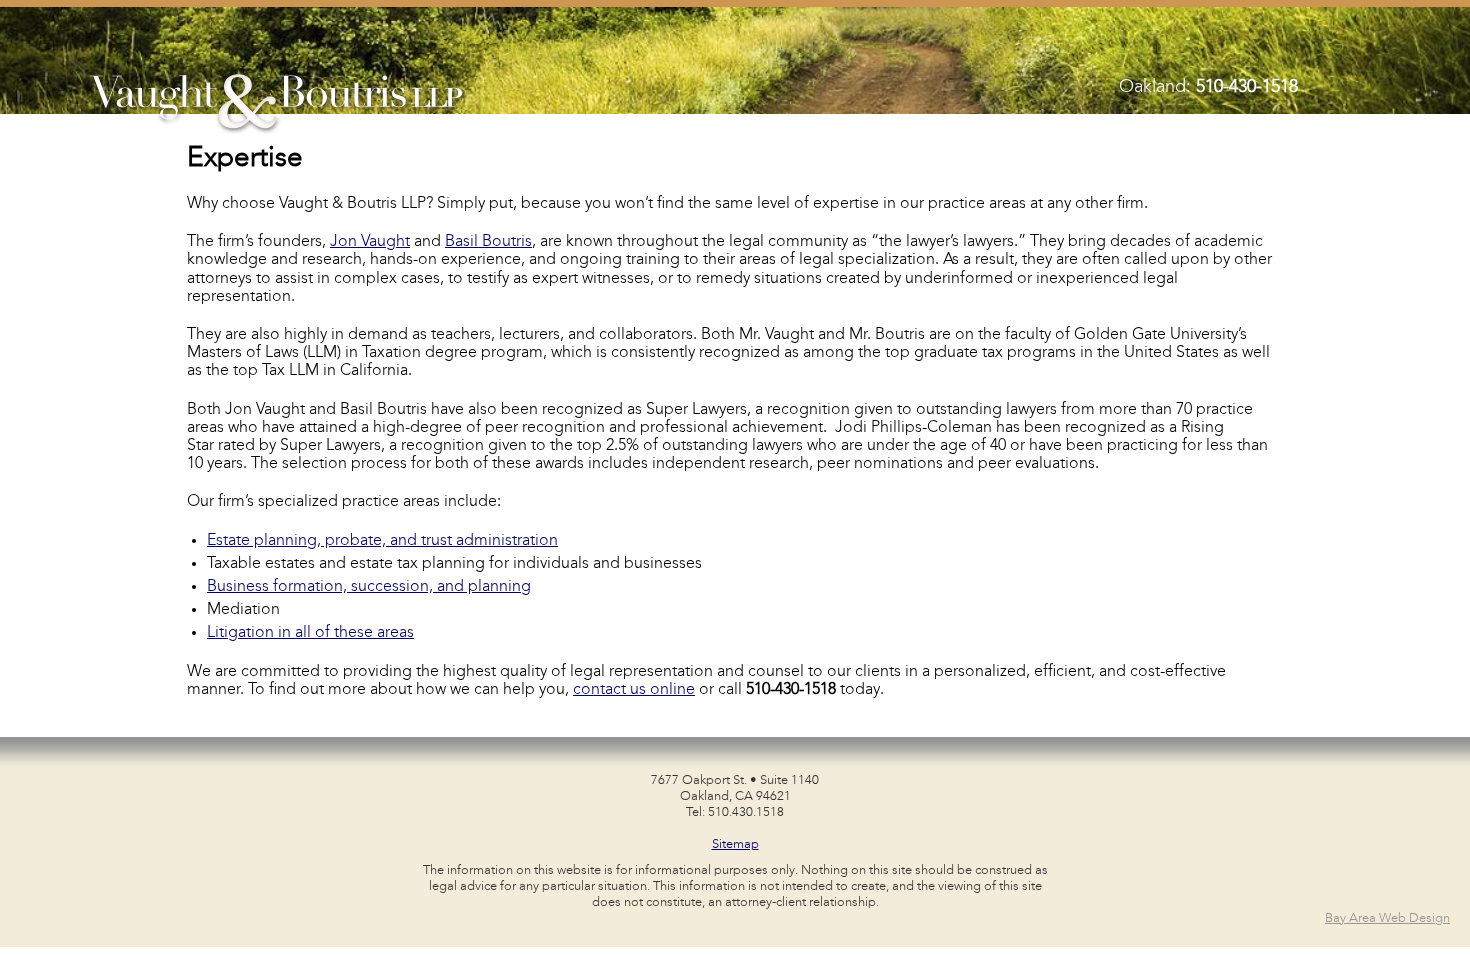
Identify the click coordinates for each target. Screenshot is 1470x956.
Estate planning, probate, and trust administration (382, 541)
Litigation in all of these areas (310, 633)
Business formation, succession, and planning (369, 587)
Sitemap (735, 844)
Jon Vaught (370, 242)
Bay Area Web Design (1387, 918)
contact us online (634, 690)
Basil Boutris (488, 242)
